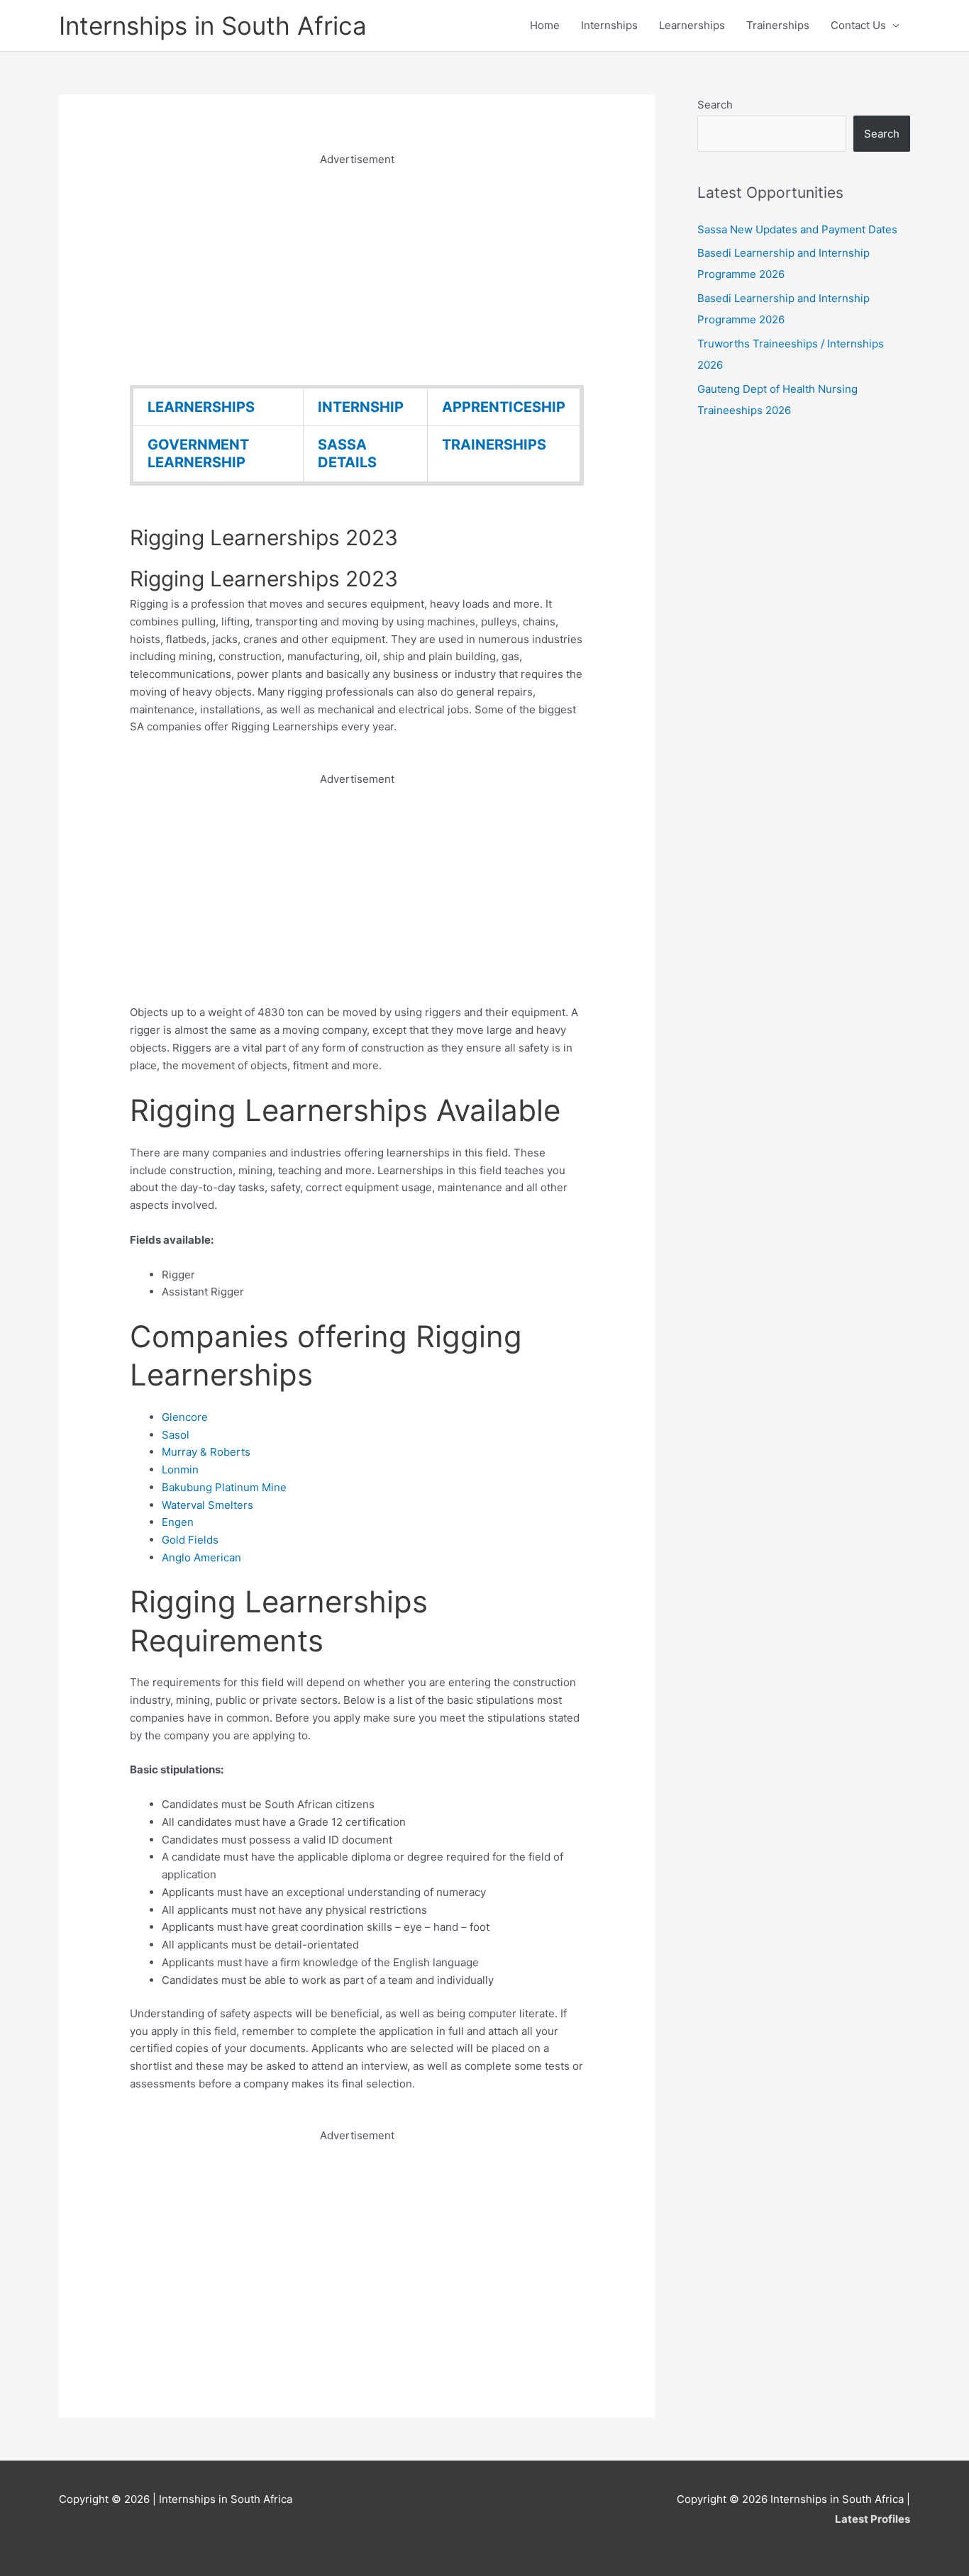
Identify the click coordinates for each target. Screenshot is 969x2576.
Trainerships (778, 25)
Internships (609, 25)
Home (545, 25)
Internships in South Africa (213, 26)
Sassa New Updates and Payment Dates (797, 229)
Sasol (176, 1435)
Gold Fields (190, 1540)
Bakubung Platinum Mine (224, 1487)
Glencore (185, 1417)
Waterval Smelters (207, 1505)
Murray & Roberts (206, 1452)
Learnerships (692, 25)
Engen (178, 1522)
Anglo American (201, 1557)
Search (715, 105)
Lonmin (180, 1470)
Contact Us (858, 25)
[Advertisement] (357, 268)
